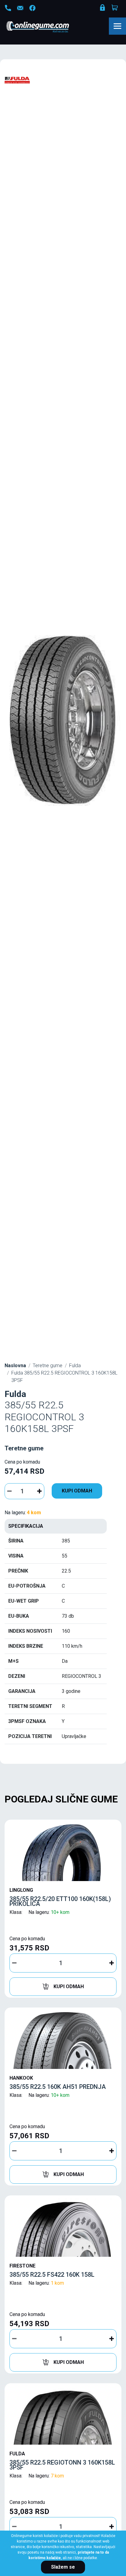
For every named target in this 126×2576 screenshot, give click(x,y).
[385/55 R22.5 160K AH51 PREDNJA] (63, 2040)
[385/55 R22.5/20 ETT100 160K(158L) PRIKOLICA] (63, 1852)
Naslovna (15, 1366)
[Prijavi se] (103, 9)
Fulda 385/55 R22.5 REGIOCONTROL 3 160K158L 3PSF (64, 1377)
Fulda (75, 1366)
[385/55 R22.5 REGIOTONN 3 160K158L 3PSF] (63, 2415)
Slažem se (63, 2567)
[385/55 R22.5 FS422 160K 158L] (63, 2228)
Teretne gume (48, 1366)
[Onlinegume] (46, 27)
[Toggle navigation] (117, 26)
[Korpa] (115, 8)
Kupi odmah (77, 1491)
